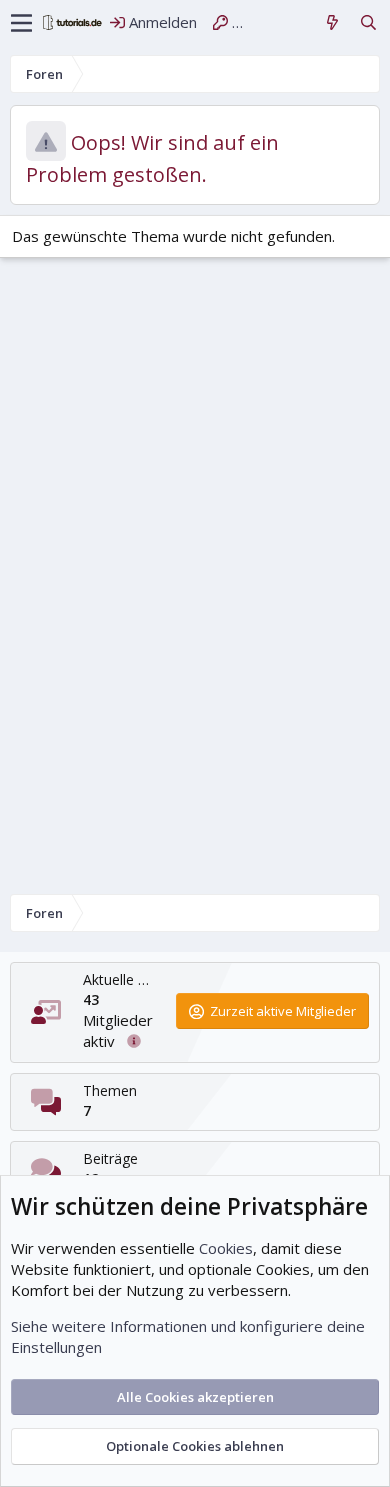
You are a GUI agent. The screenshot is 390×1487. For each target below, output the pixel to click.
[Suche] (368, 22)
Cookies (226, 1248)
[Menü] (21, 23)
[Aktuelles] (332, 22)
